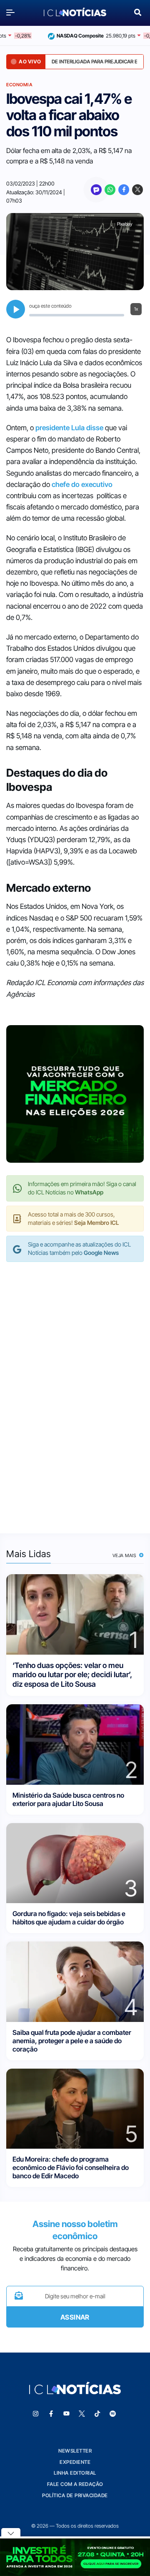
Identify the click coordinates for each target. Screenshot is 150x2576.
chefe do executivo (82, 484)
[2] (75, 1744)
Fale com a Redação (75, 2484)
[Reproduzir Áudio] (16, 309)
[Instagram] (36, 2414)
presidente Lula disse (69, 428)
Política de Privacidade (75, 2495)
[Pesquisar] (138, 11)
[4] (75, 1981)
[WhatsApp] (110, 190)
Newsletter (75, 2451)
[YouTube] (67, 2414)
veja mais (125, 1555)
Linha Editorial (75, 2473)
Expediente (75, 2462)
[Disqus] (75, 1389)
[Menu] (12, 12)
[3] (75, 1862)
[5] (75, 2108)
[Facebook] (124, 190)
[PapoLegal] (96, 190)
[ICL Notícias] (75, 12)
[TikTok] (97, 2414)
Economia (19, 85)
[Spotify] (113, 2414)
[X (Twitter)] (137, 190)
